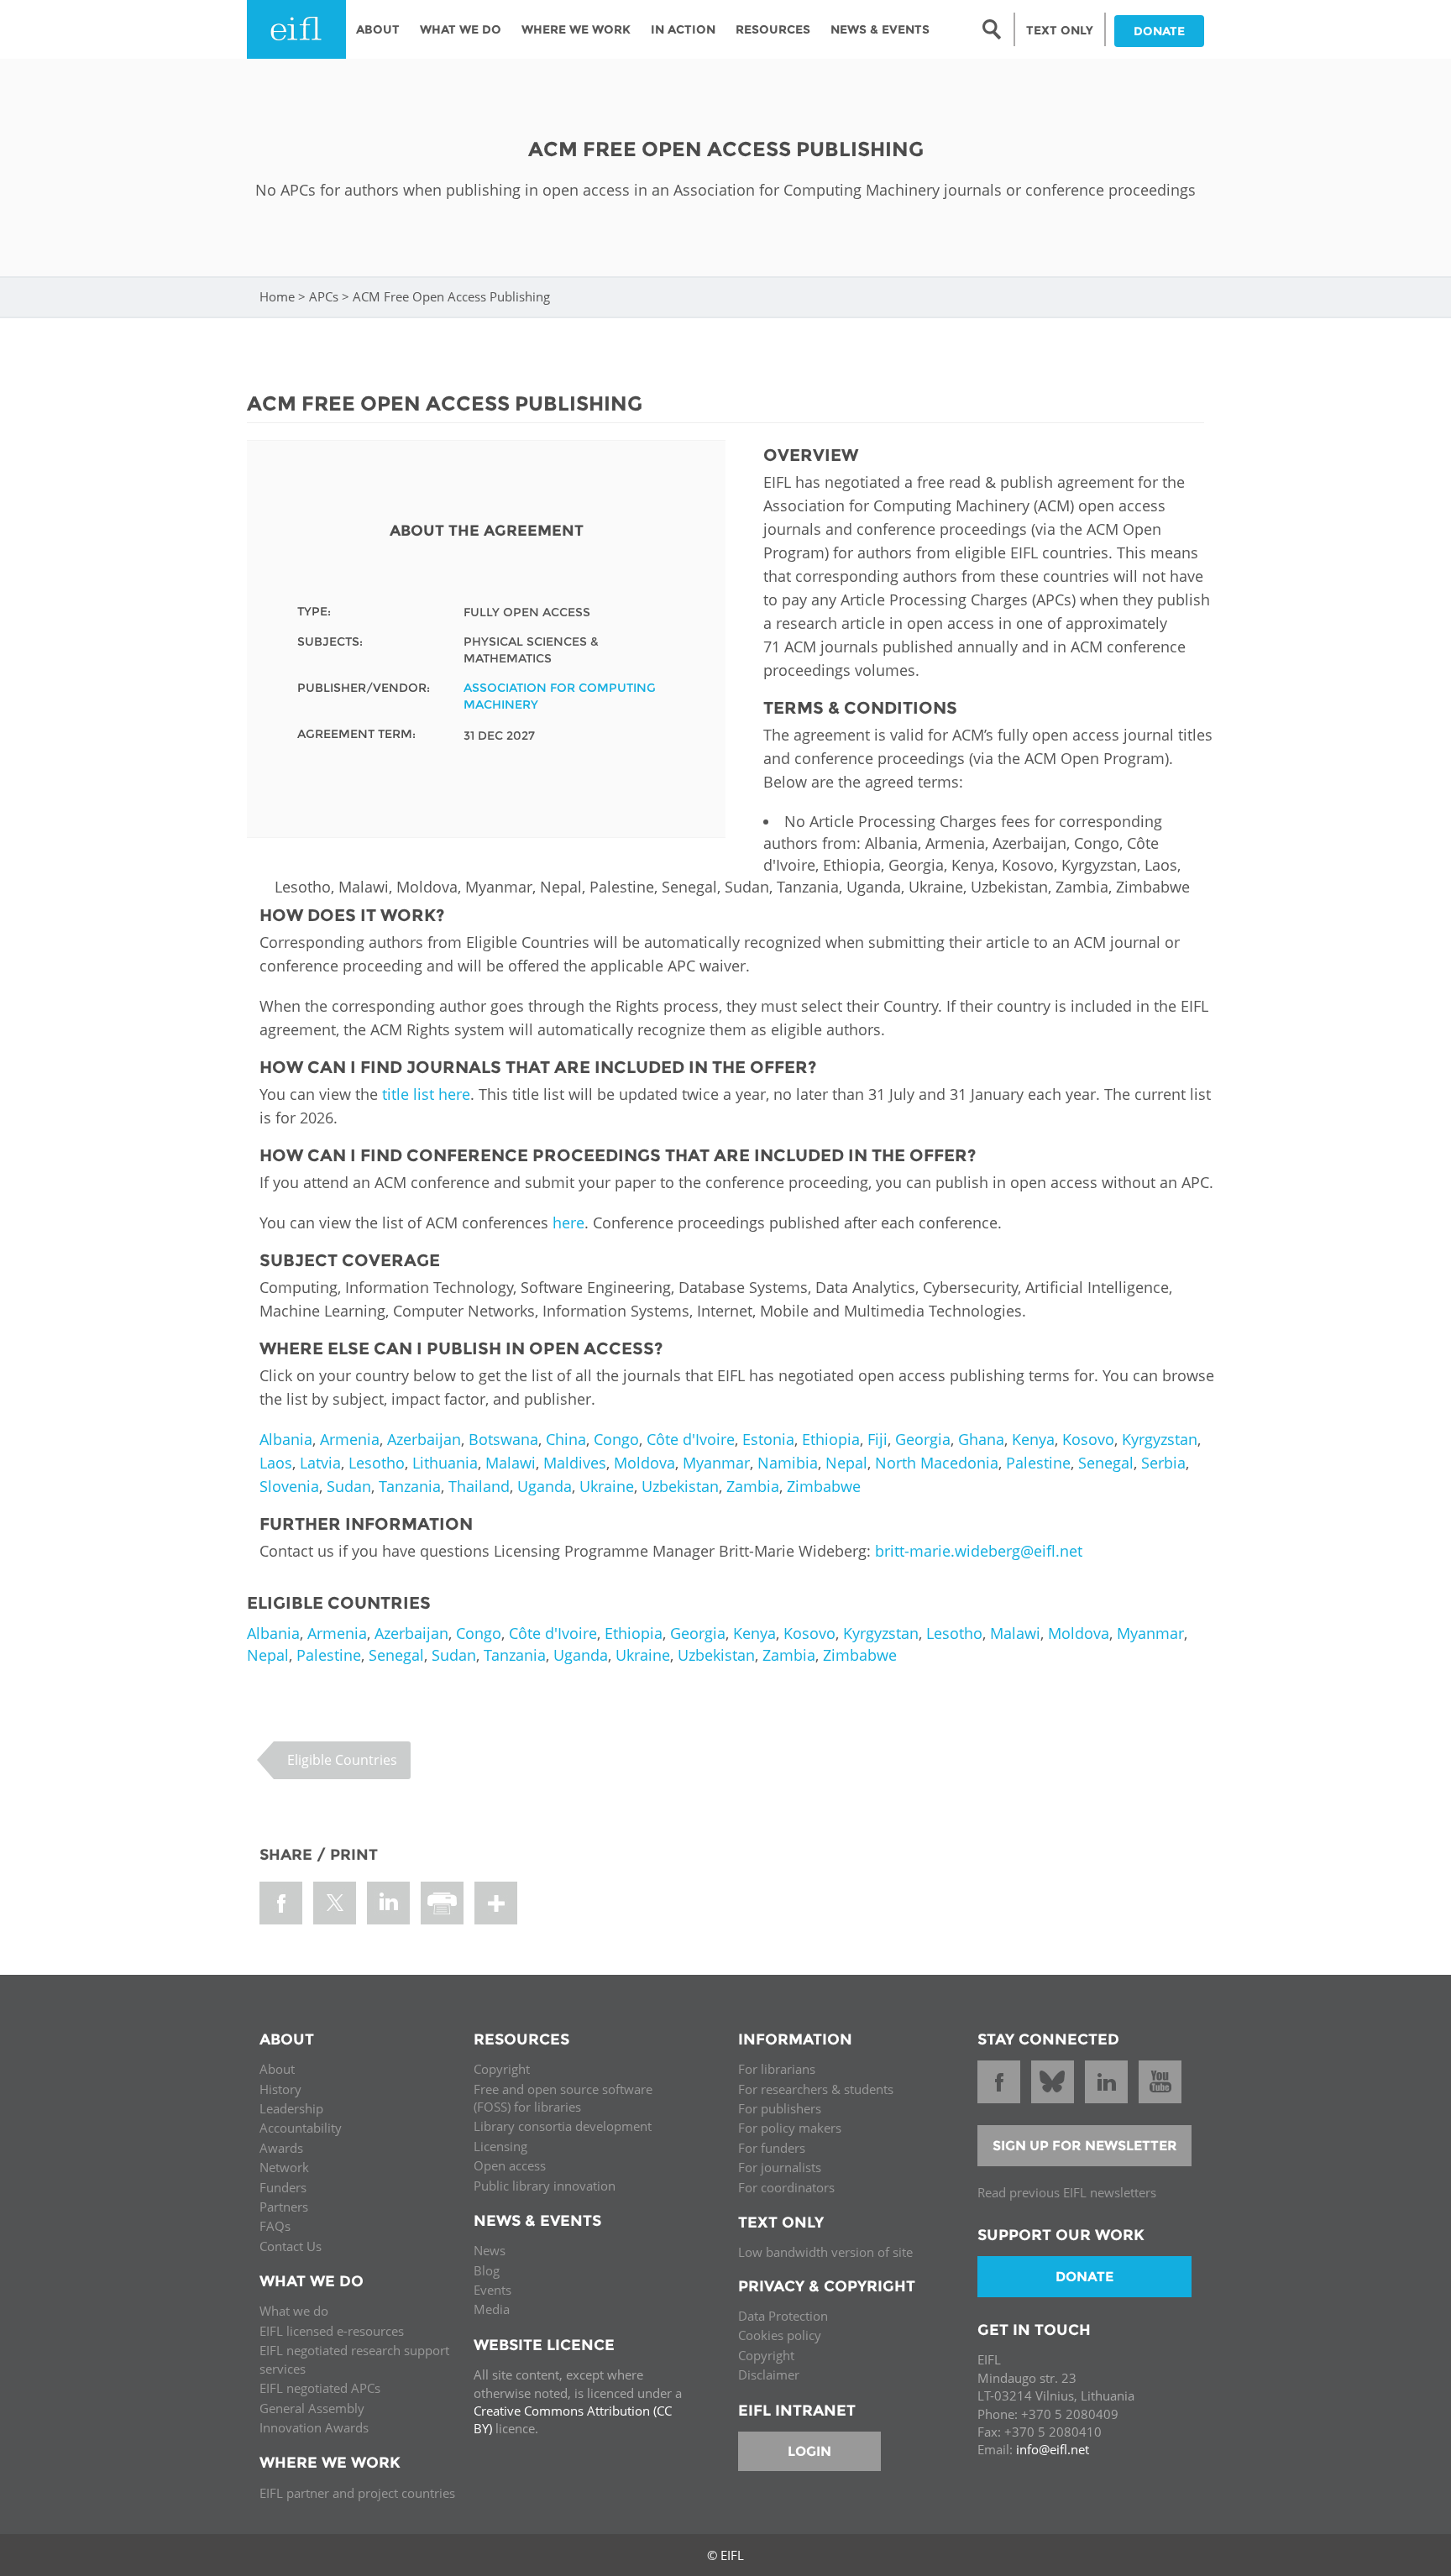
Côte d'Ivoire (691, 1439)
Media (492, 2309)
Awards (281, 2148)
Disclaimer (769, 2374)
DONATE (1159, 31)
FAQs (275, 2226)
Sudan (349, 1486)
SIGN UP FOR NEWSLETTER (1085, 2146)
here (568, 1223)
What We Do (461, 29)
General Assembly (312, 2408)
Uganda (545, 1486)
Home (277, 296)
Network (284, 2167)
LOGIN (809, 2451)
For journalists (780, 2167)
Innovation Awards (314, 2427)
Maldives (575, 1463)
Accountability (301, 2128)
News (490, 2250)
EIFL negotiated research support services (354, 2359)
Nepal (846, 1463)
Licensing (500, 2146)
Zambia (753, 1486)
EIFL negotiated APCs (320, 2388)
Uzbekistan (680, 1486)
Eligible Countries (342, 1760)
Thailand (479, 1486)
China (566, 1439)
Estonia (768, 1439)
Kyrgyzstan (1160, 1439)
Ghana (981, 1439)
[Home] (296, 29)
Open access (510, 2165)
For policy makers (790, 2128)
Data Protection (783, 2316)
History (280, 2089)
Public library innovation (545, 2186)
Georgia (923, 1439)
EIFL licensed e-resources (332, 2331)
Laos (276, 1463)
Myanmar (716, 1463)
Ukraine (607, 1486)
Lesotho (377, 1463)
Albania (286, 1439)
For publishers (780, 2108)
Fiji (877, 1439)
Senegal (1106, 1463)
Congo (616, 1439)
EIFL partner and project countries (357, 2493)
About (378, 29)
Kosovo (1088, 1439)
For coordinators (786, 2187)
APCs (324, 296)
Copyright (502, 2069)
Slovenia (289, 1486)
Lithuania (445, 1463)
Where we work (576, 29)
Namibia (788, 1463)
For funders (772, 2148)
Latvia (320, 1463)
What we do (294, 2311)
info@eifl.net (1053, 2449)
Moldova (644, 1463)
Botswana (503, 1439)
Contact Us (291, 2246)
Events (492, 2290)
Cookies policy (780, 2335)
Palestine (1038, 1463)
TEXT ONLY (1060, 30)
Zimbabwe (824, 1486)
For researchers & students (816, 2089)
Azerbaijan (424, 1439)
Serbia (1163, 1463)
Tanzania (410, 1486)
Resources (773, 29)
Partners (284, 2207)
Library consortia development (563, 2126)
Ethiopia (831, 1439)
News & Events (880, 29)
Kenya (1033, 1439)
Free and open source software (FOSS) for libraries (563, 2098)
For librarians (777, 2069)
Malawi (511, 1463)
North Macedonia (937, 1463)
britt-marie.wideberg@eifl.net (979, 1551)
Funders (283, 2187)
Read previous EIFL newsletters (1067, 2192)
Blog (487, 2270)
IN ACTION (683, 29)
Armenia (350, 1439)
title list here (426, 1094)
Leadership (291, 2108)
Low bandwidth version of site (825, 2252)
